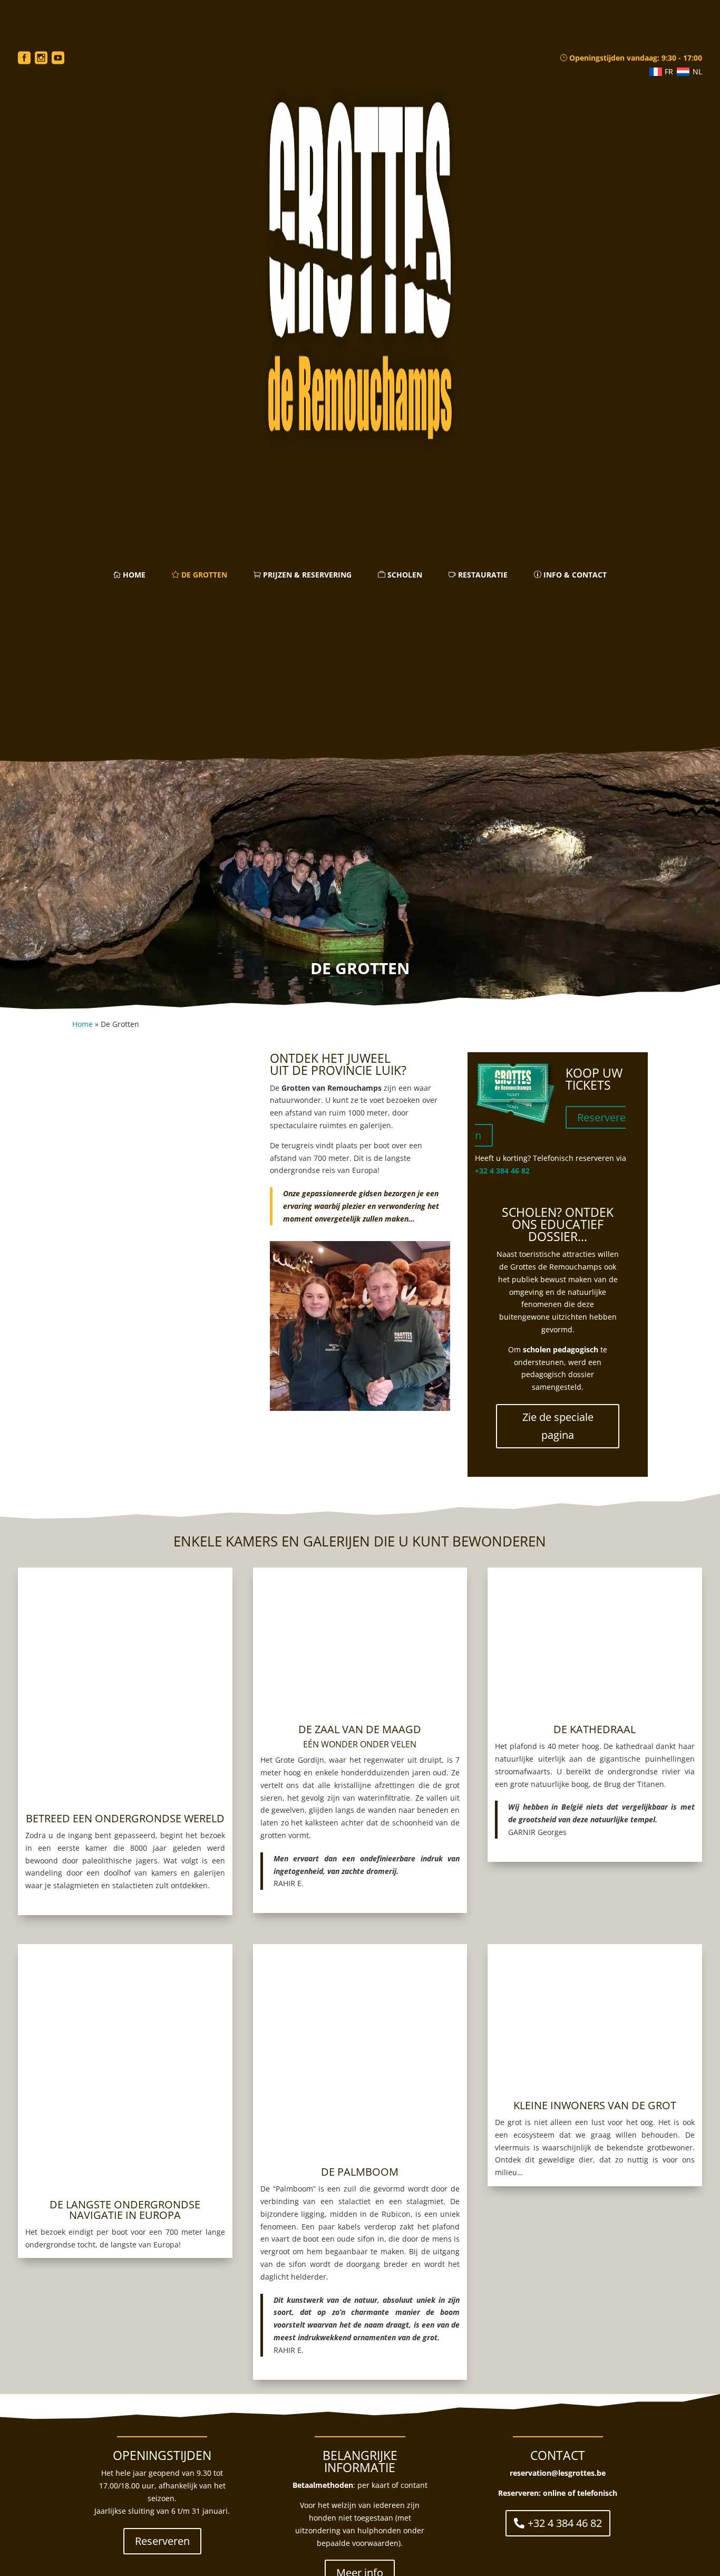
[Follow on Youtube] (58, 58)
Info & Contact (574, 575)
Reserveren (162, 2541)
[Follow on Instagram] (41, 58)
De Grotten (203, 575)
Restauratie (482, 575)
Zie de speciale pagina (558, 1426)
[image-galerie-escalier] (162, 1290)
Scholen (404, 575)
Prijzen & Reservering (306, 575)
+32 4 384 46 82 (502, 1171)
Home (133, 575)
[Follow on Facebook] (24, 58)
